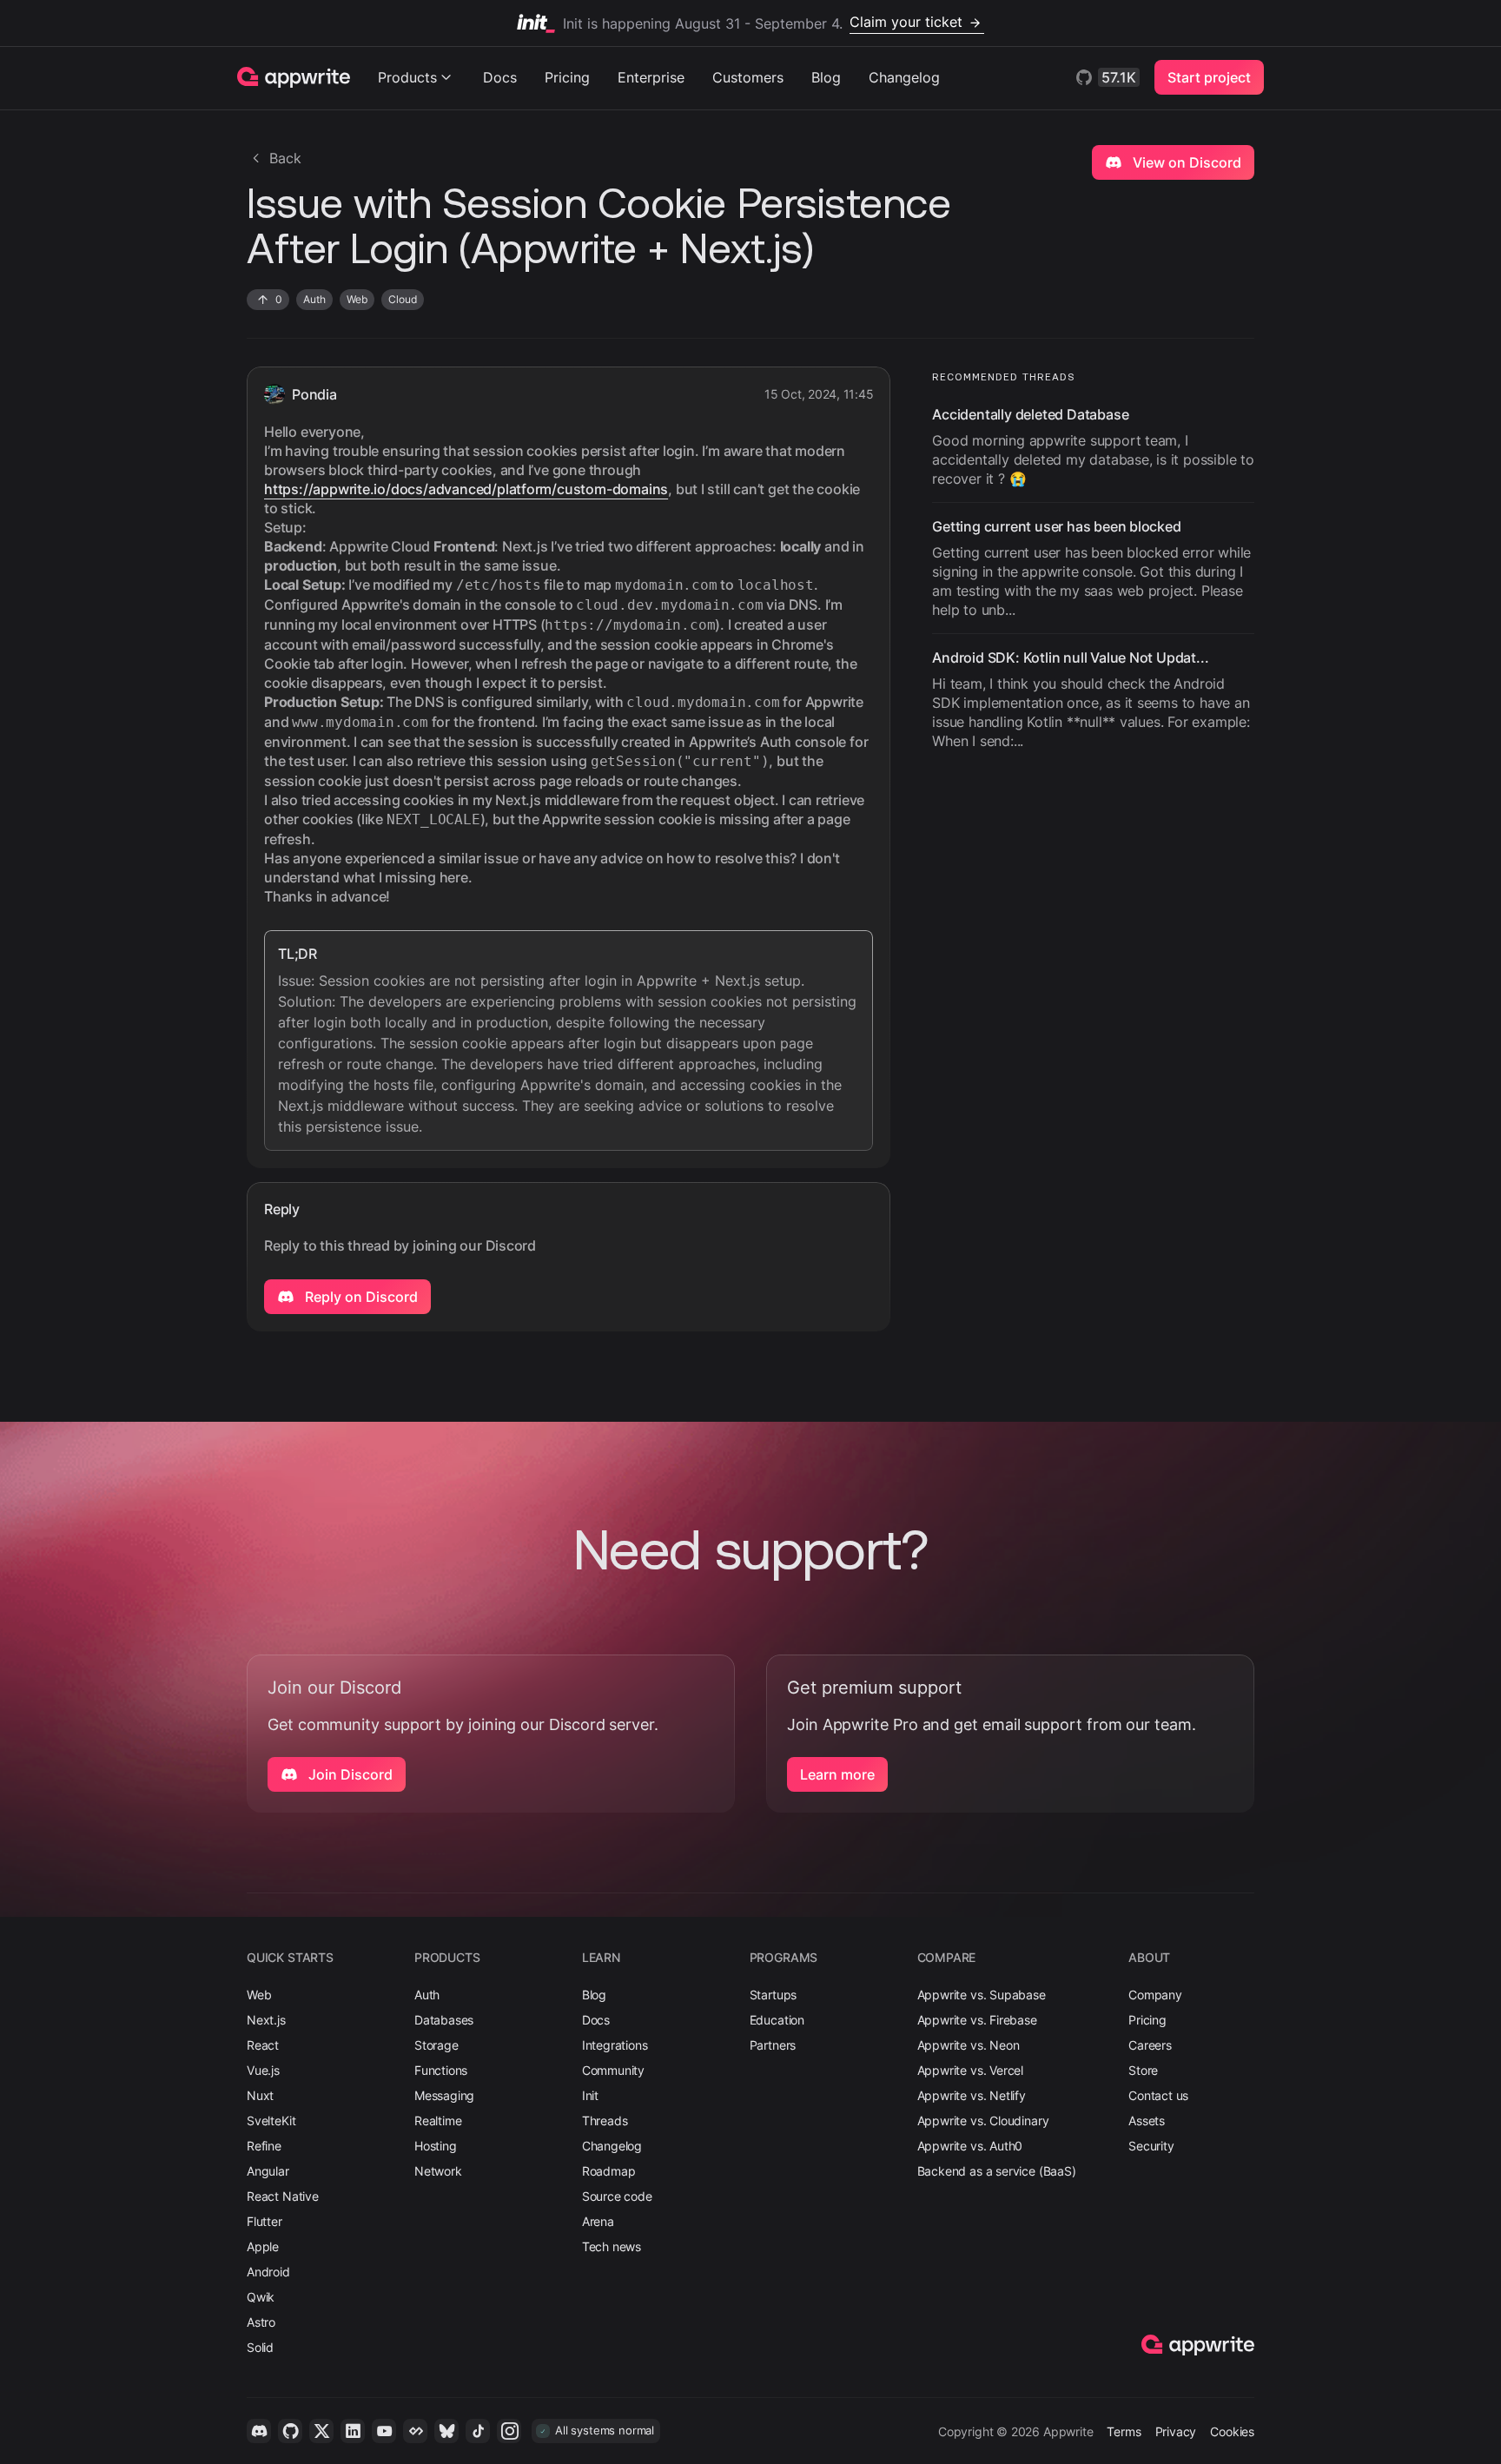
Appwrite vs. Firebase (977, 2020)
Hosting (436, 2146)
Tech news (612, 2246)
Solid (260, 2347)
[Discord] (259, 2431)
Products (407, 77)
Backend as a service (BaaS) (997, 2171)
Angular (268, 2171)
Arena (598, 2221)
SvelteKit (271, 2120)
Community (613, 2070)
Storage (436, 2045)
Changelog (904, 77)
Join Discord (349, 1774)
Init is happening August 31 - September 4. (763, 22)
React (263, 2045)
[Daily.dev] (415, 2431)
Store (1143, 2070)
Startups (774, 1995)
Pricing (567, 77)
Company (1155, 1995)
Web (259, 1995)
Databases (444, 2020)
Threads (605, 2120)
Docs (500, 77)
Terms (1124, 2431)
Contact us (1158, 2095)
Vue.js (263, 2070)
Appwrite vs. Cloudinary (983, 2120)
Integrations (615, 2045)
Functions (441, 2070)
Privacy (1176, 2431)
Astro (261, 2322)
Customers (748, 77)
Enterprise (651, 77)
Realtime (438, 2120)
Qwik (261, 2297)
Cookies (1232, 2431)
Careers (1150, 2045)
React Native (283, 2196)
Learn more (837, 1774)
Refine (264, 2146)
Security (1151, 2146)
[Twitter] (321, 2431)
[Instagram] (509, 2431)
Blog (826, 77)
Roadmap (609, 2171)
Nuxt (260, 2095)
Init (590, 2095)
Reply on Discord (360, 1297)
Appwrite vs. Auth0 (970, 2146)
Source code (617, 2196)
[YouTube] (384, 2431)
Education (777, 2020)
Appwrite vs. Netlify (972, 2095)
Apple (263, 2246)
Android (268, 2272)
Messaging (444, 2095)
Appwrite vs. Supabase (982, 1995)
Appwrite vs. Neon (969, 2045)
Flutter (264, 2221)
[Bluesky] (446, 2431)
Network (438, 2171)
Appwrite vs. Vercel (971, 2070)
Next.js (266, 2020)
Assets (1147, 2120)
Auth (427, 1995)
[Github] (290, 2431)
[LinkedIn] (353, 2431)
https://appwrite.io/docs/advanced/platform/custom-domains (466, 489)
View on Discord (1185, 162)
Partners (773, 2045)
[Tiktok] (478, 2431)
